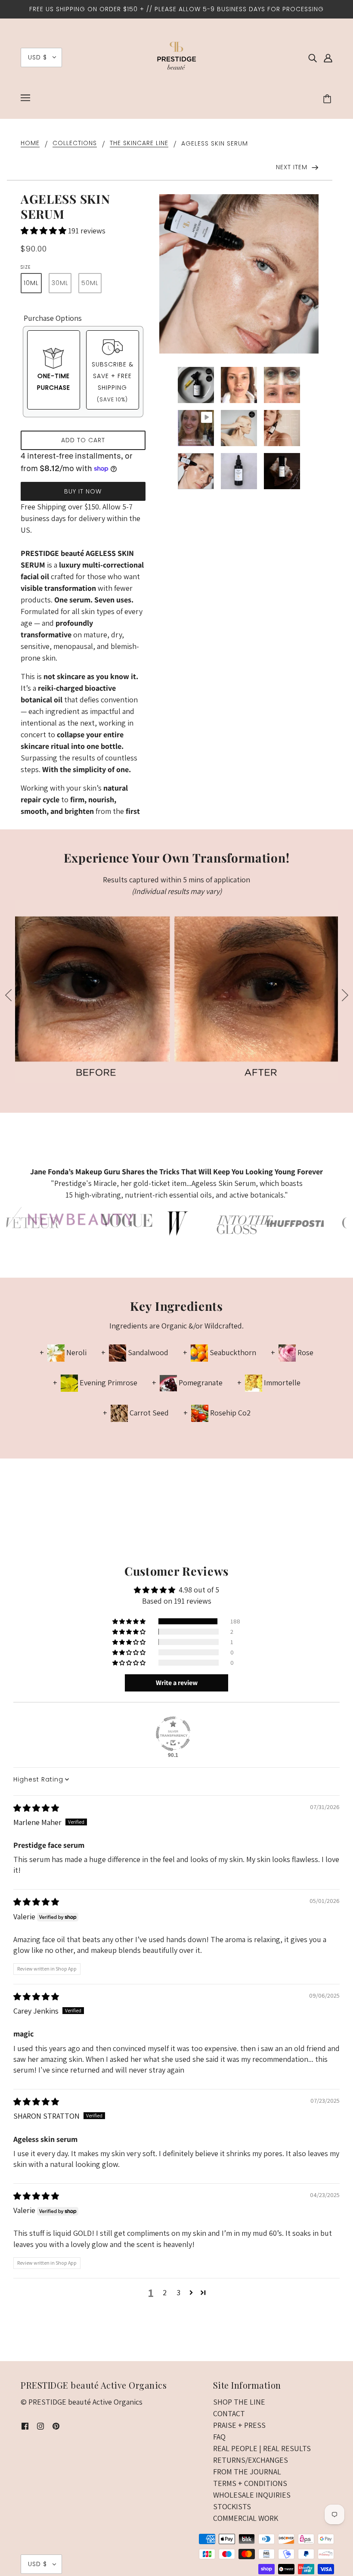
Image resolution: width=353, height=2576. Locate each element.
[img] (313, 57)
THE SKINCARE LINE (139, 144)
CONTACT (229, 2413)
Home (30, 144)
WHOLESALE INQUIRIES (252, 2495)
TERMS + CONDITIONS (250, 2483)
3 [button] (178, 2292)
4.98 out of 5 (199, 1590)
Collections (75, 144)
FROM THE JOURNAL (247, 2472)
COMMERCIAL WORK (246, 2518)
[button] (44, 231)
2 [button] (165, 2292)
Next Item (293, 167)
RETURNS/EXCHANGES (251, 2460)
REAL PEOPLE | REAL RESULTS (262, 2448)
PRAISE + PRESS (239, 2425)
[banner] (176, 57)
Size (26, 267)
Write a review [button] (177, 1683)
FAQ (219, 2437)
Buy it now (83, 491)
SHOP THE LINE (239, 2402)
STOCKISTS (232, 2506)
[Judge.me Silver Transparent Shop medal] (173, 1734)
